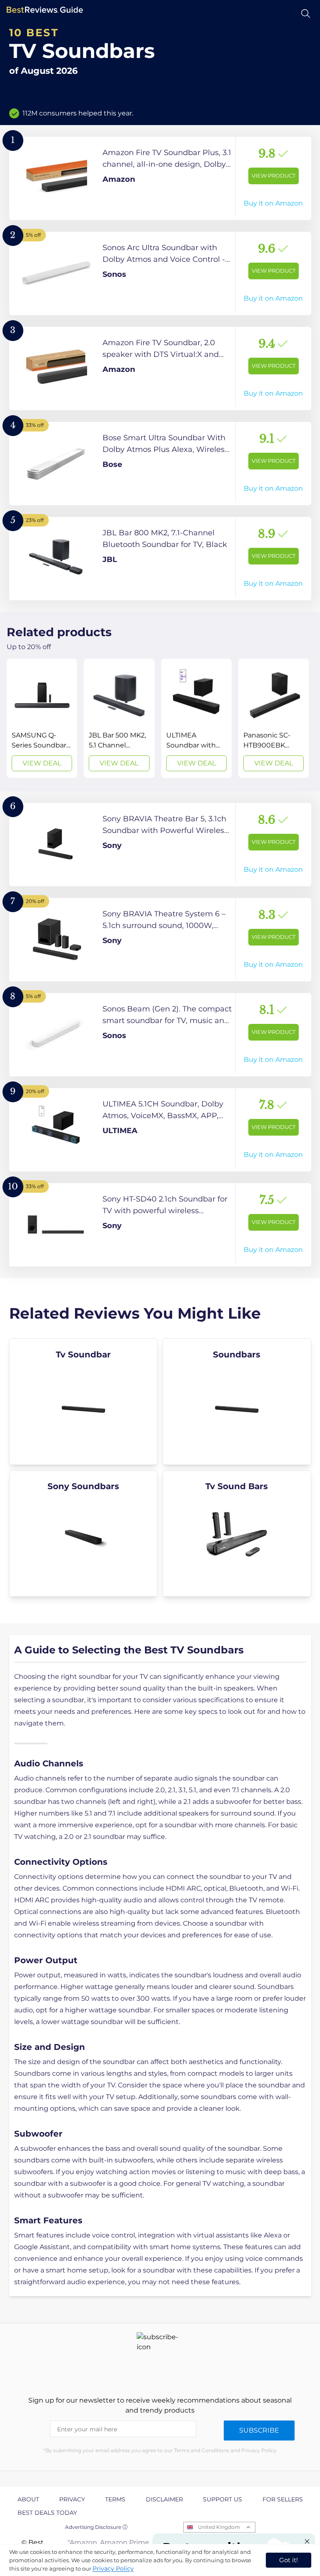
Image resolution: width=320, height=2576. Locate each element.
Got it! (289, 2560)
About (28, 2499)
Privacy (72, 2499)
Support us (222, 2499)
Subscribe (259, 2430)
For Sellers (283, 2499)
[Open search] (306, 14)
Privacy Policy (113, 2568)
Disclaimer (164, 2499)
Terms (115, 2499)
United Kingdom (219, 2527)
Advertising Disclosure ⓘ (96, 2527)
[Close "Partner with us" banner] (307, 2541)
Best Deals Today (47, 2513)
